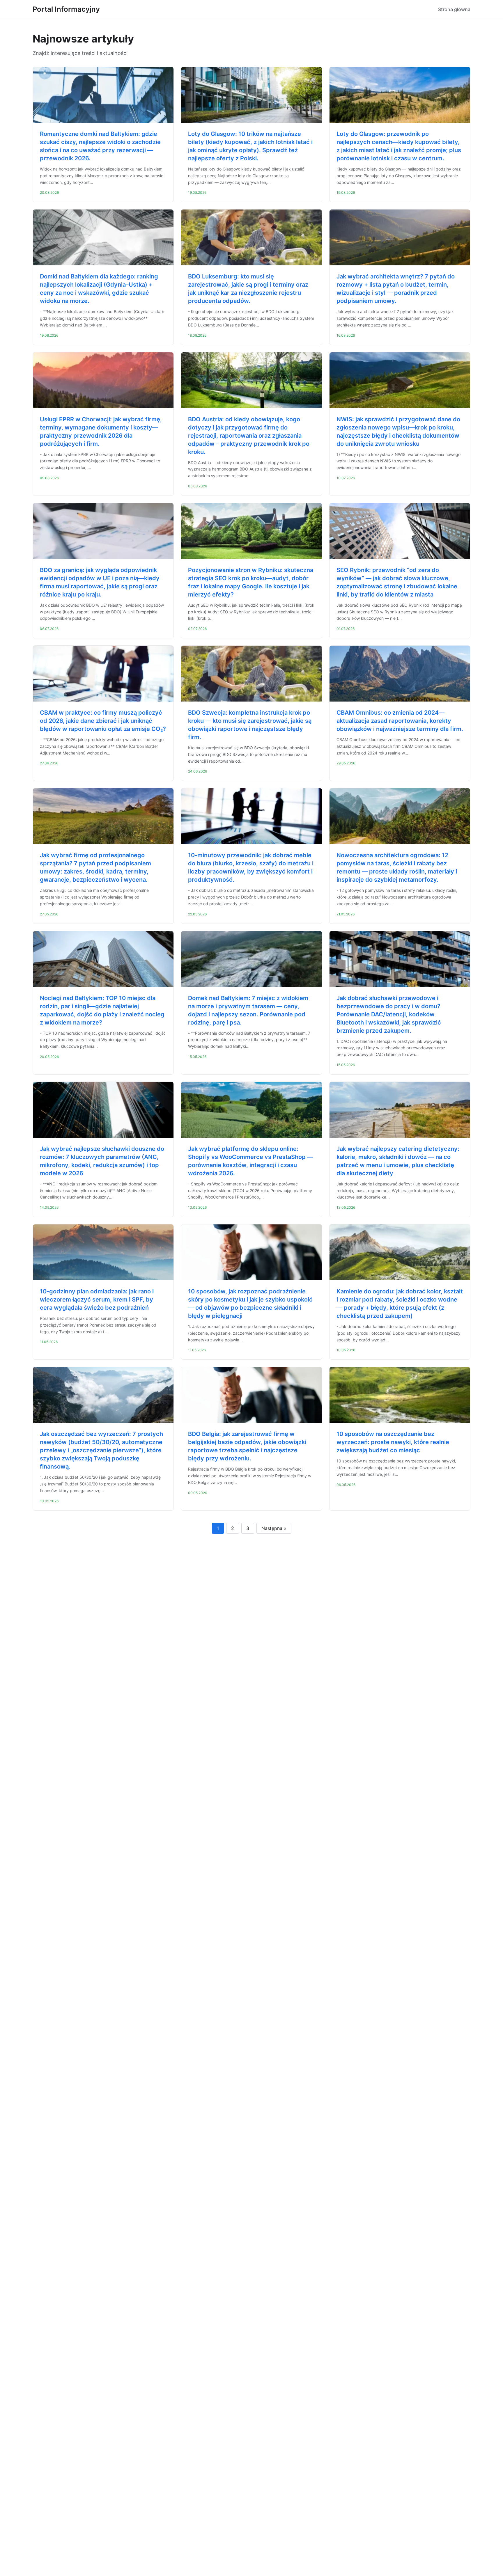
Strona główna (454, 9)
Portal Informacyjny (66, 9)
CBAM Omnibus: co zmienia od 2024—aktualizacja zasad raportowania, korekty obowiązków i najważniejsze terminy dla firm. (400, 721)
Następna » (274, 1528)
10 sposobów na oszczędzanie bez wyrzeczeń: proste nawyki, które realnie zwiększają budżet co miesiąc (393, 1442)
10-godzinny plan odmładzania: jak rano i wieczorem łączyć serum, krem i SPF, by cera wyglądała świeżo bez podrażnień (97, 1299)
